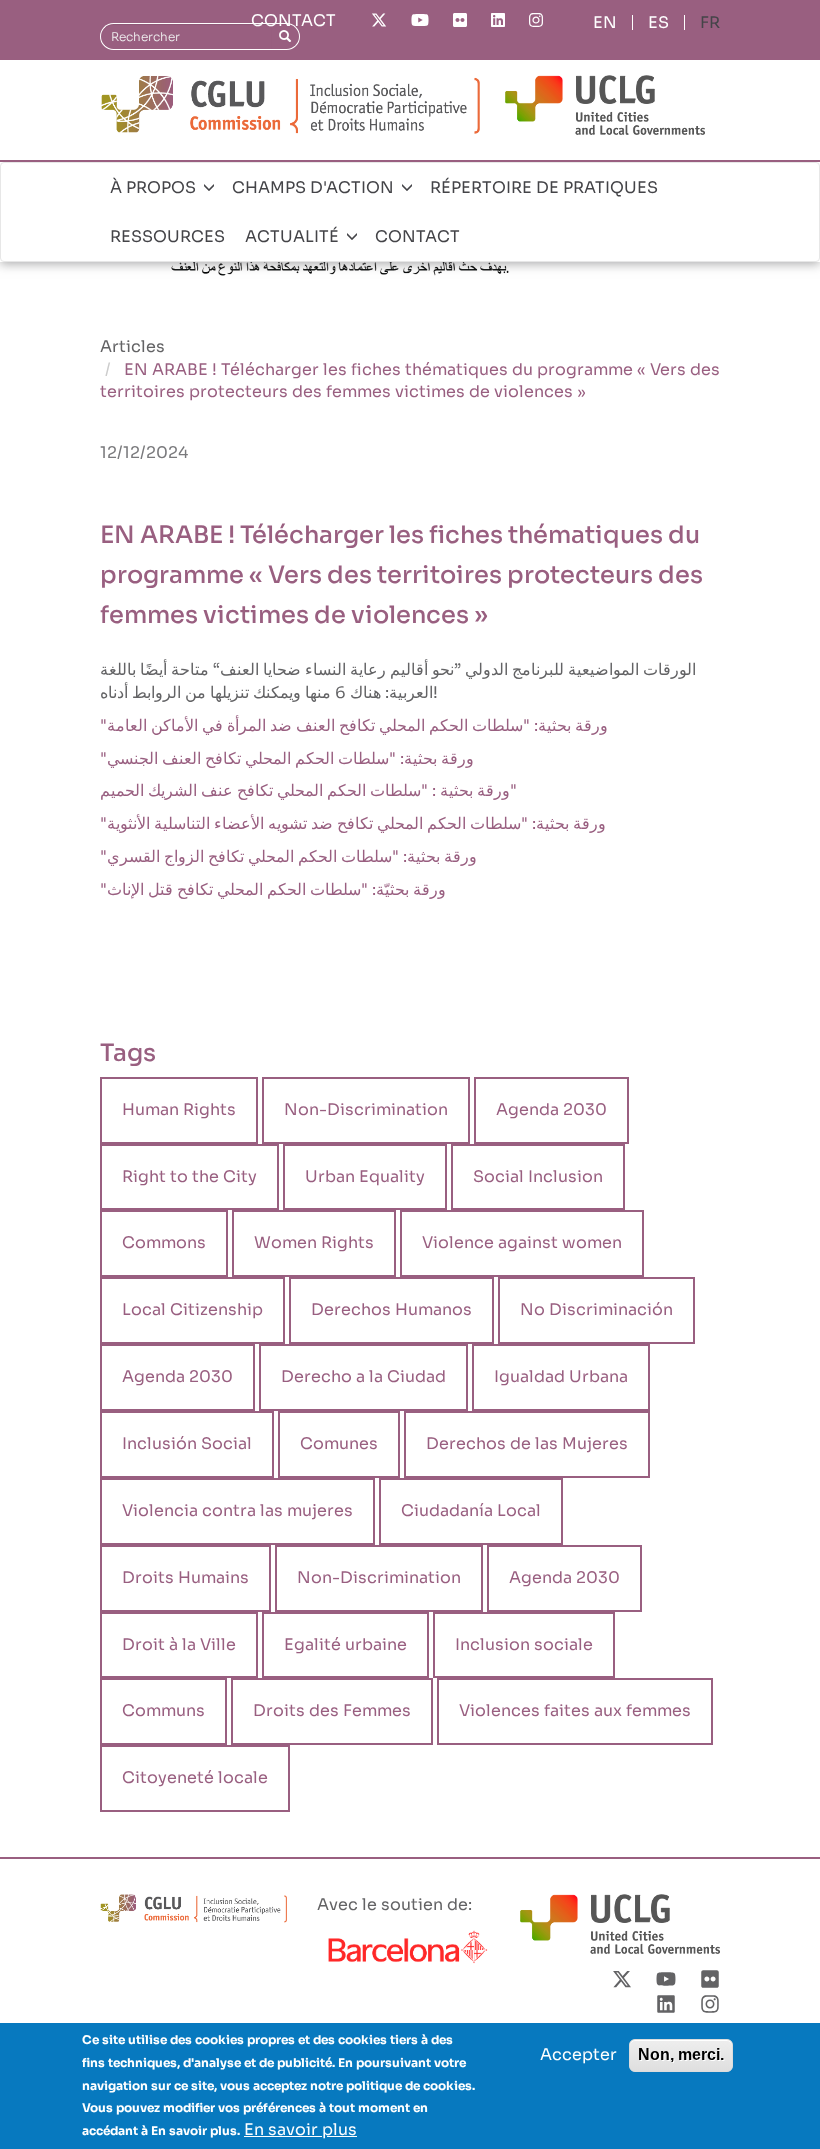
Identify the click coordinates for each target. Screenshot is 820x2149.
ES (658, 22)
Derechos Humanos (391, 1309)
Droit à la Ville (179, 1644)
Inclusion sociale (524, 1644)
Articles (132, 346)
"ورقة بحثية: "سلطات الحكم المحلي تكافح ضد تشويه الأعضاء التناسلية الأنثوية (353, 823)
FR (710, 22)
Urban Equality (365, 1176)
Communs (163, 1710)
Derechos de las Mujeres (527, 1443)
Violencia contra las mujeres (237, 1510)
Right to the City (189, 1176)
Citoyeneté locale (195, 1777)
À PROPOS (155, 187)
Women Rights (314, 1242)
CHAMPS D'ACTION (315, 187)
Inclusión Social (187, 1443)
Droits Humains (185, 1577)
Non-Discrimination (366, 1109)
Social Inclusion (538, 1176)
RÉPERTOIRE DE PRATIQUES (544, 187)
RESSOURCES (167, 236)
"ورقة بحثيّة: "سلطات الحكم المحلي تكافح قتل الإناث (273, 889)
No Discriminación (596, 1309)
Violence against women (522, 1242)
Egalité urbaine (345, 1644)
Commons (164, 1242)
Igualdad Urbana (561, 1376)
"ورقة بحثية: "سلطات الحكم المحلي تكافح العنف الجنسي (287, 758)
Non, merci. (681, 2054)
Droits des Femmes (332, 1710)
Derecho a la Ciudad (363, 1376)
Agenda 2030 (551, 1109)
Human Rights (179, 1109)
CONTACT (293, 20)
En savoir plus (300, 2129)
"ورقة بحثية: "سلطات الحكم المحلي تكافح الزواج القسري (288, 856)
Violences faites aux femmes (575, 1710)
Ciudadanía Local (471, 1510)
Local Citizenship (192, 1309)
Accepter (578, 2054)
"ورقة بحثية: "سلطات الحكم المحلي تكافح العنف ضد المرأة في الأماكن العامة (354, 725)
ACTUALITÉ (294, 236)
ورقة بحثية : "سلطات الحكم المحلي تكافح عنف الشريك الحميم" (308, 790)
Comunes (339, 1443)
